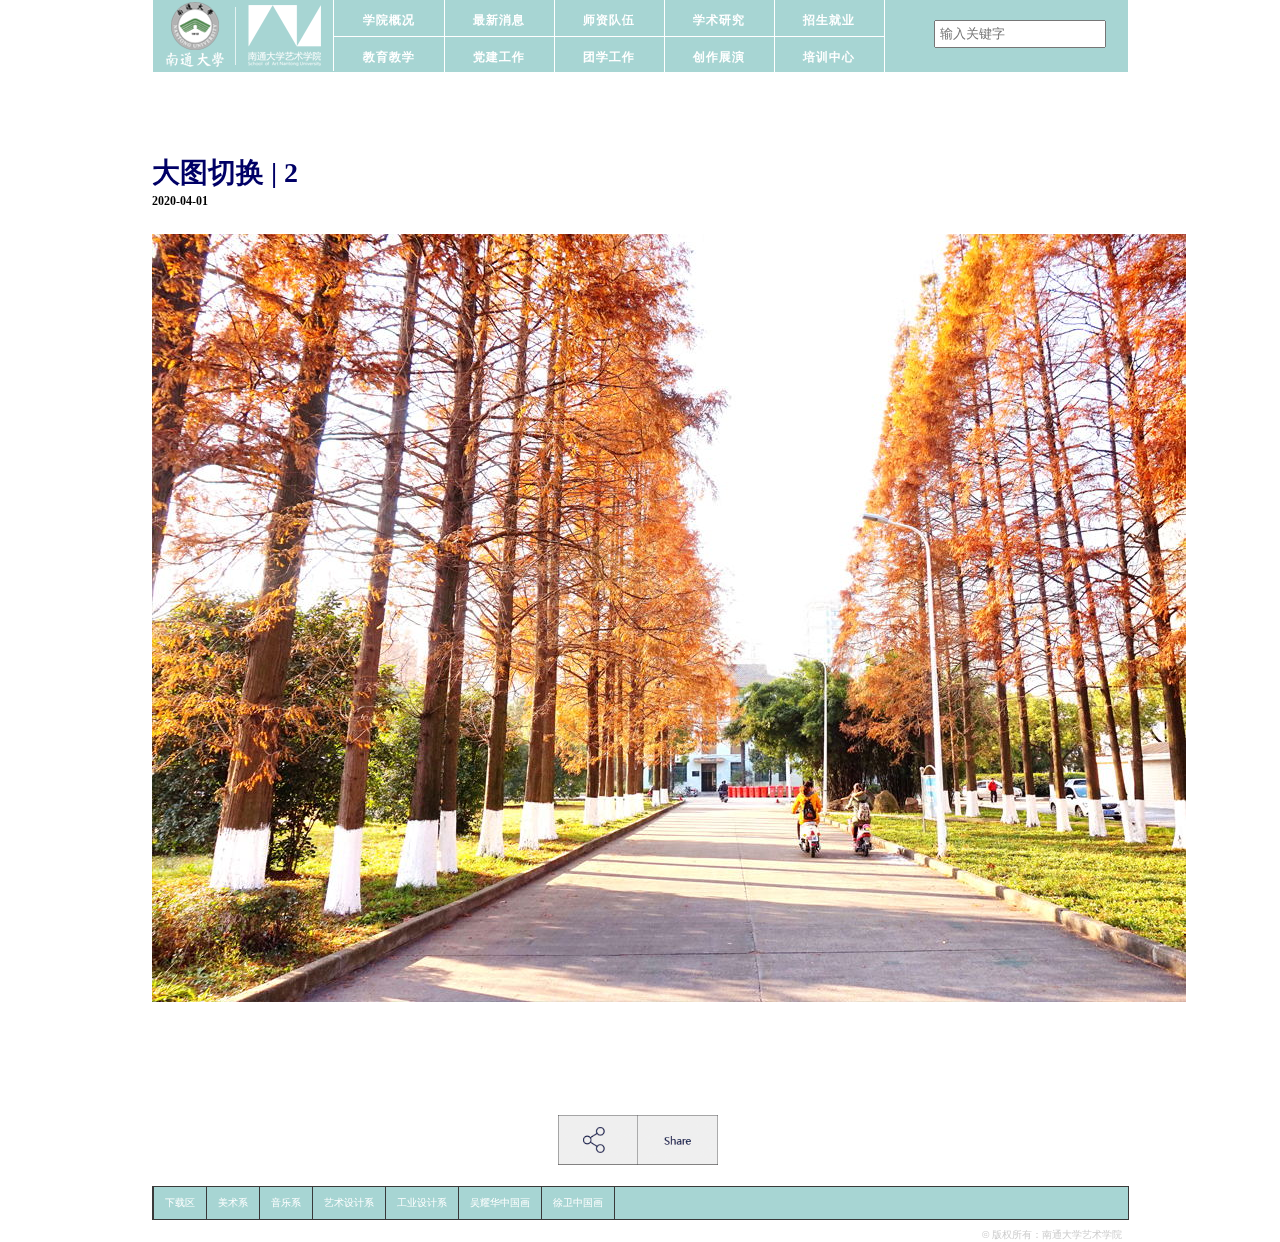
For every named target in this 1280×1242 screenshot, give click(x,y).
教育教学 (389, 57)
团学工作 (609, 57)
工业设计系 (422, 1202)
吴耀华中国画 (500, 1202)
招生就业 (829, 20)
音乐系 (286, 1202)
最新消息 (499, 20)
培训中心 (829, 57)
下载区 (180, 1202)
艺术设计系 (349, 1202)
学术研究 (719, 20)
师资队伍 (609, 20)
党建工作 (499, 57)
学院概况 (389, 20)
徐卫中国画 (578, 1202)
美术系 (233, 1202)
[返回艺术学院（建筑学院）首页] (243, 35)
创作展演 (719, 57)
